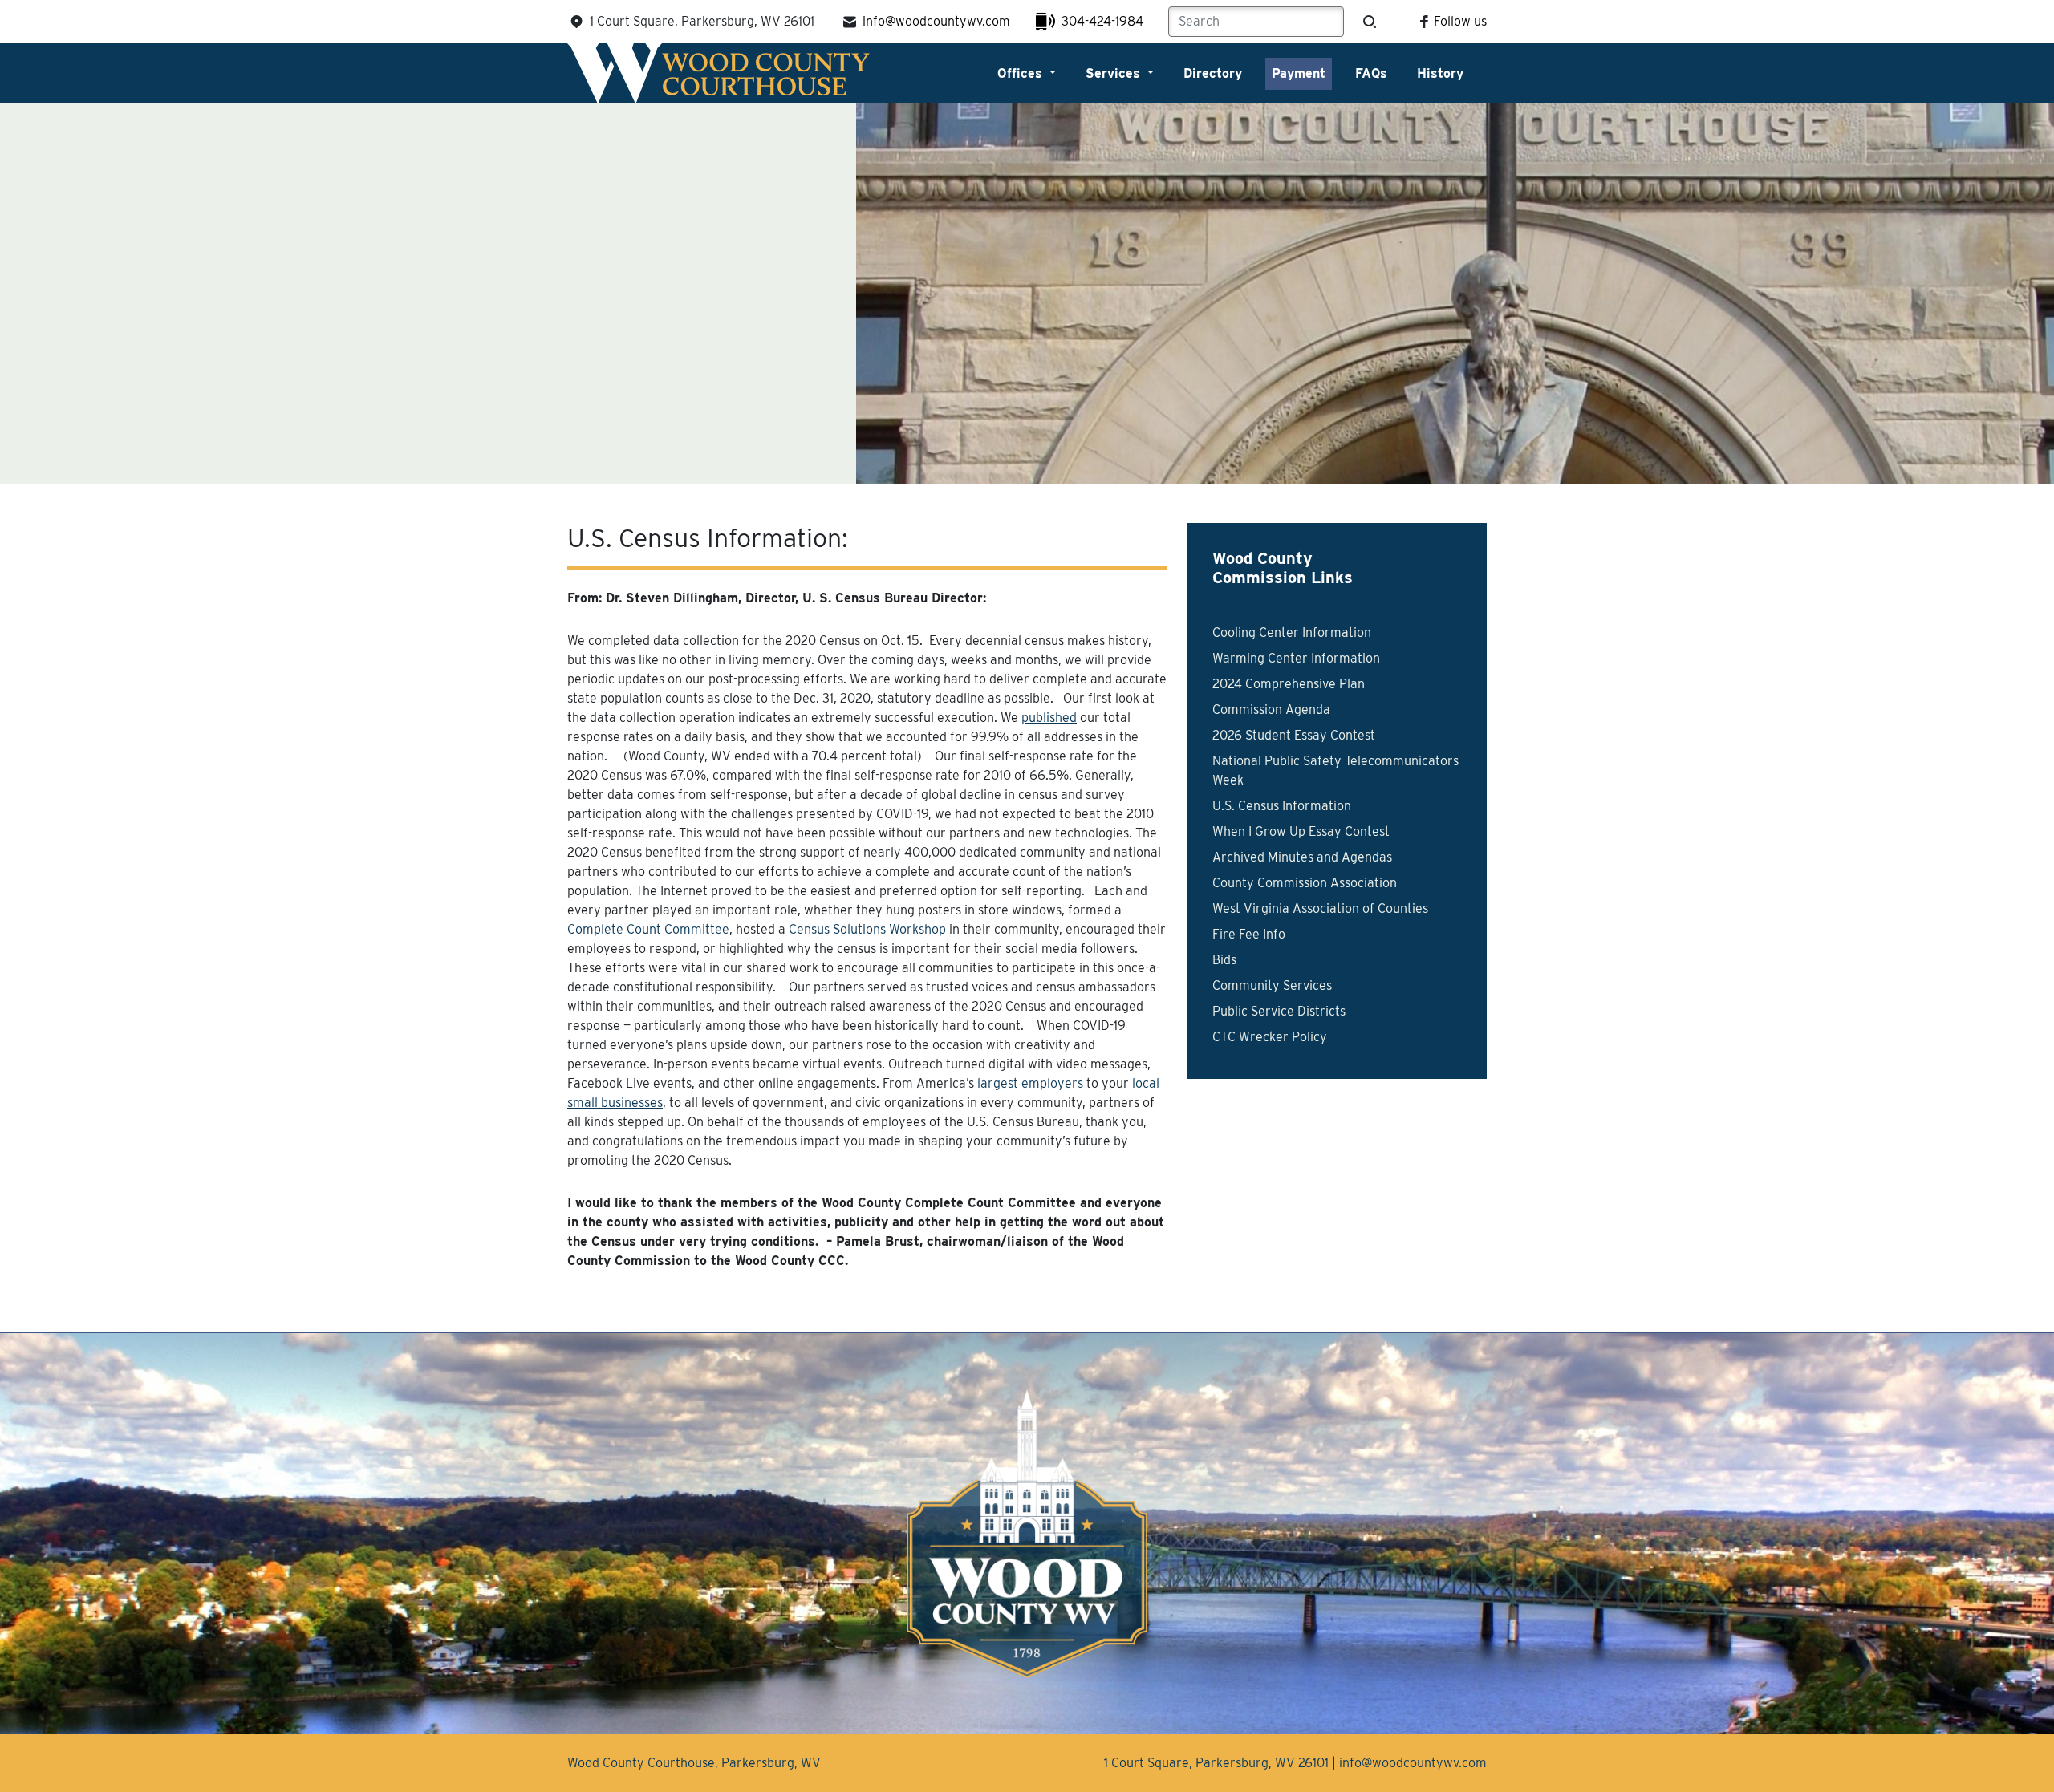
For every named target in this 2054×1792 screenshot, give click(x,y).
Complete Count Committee (648, 929)
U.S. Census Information (1282, 806)
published (1049, 718)
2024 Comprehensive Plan (1289, 684)
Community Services (1272, 985)
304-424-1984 (1102, 21)
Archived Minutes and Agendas (1302, 857)
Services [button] (1115, 73)
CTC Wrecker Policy (1270, 1037)
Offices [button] (1022, 73)
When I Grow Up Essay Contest (1301, 831)
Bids (1224, 960)
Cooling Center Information (1292, 632)
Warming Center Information (1296, 658)
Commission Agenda (1271, 710)
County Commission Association (1305, 883)
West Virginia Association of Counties (1320, 908)
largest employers (1030, 1083)
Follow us (1460, 21)
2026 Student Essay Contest (1294, 735)
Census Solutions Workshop (867, 929)
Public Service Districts (1279, 1011)
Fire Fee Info (1249, 934)
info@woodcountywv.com (936, 21)
